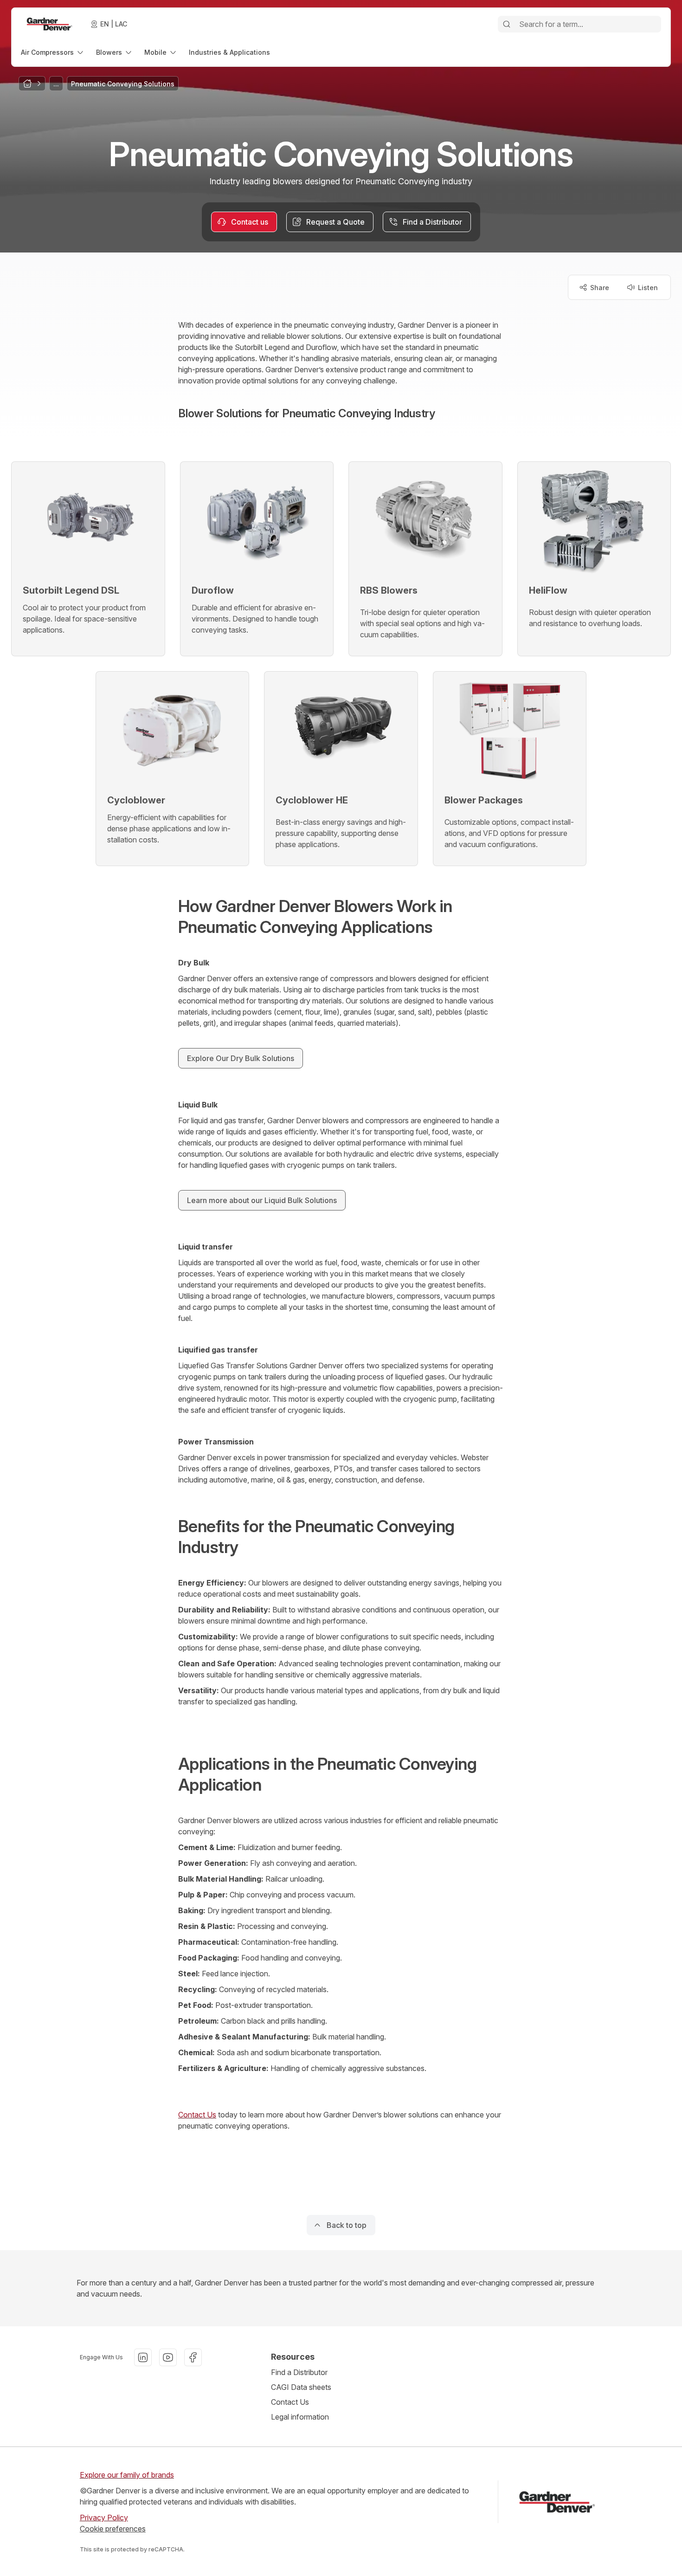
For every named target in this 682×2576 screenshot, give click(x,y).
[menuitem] (53, 52)
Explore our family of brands (127, 2475)
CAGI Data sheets (301, 2387)
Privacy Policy (104, 2518)
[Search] (507, 24)
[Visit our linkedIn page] (143, 2357)
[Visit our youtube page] (168, 2357)
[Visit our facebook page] (193, 2357)
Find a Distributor (299, 2372)
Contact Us (197, 2115)
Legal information (300, 2417)
